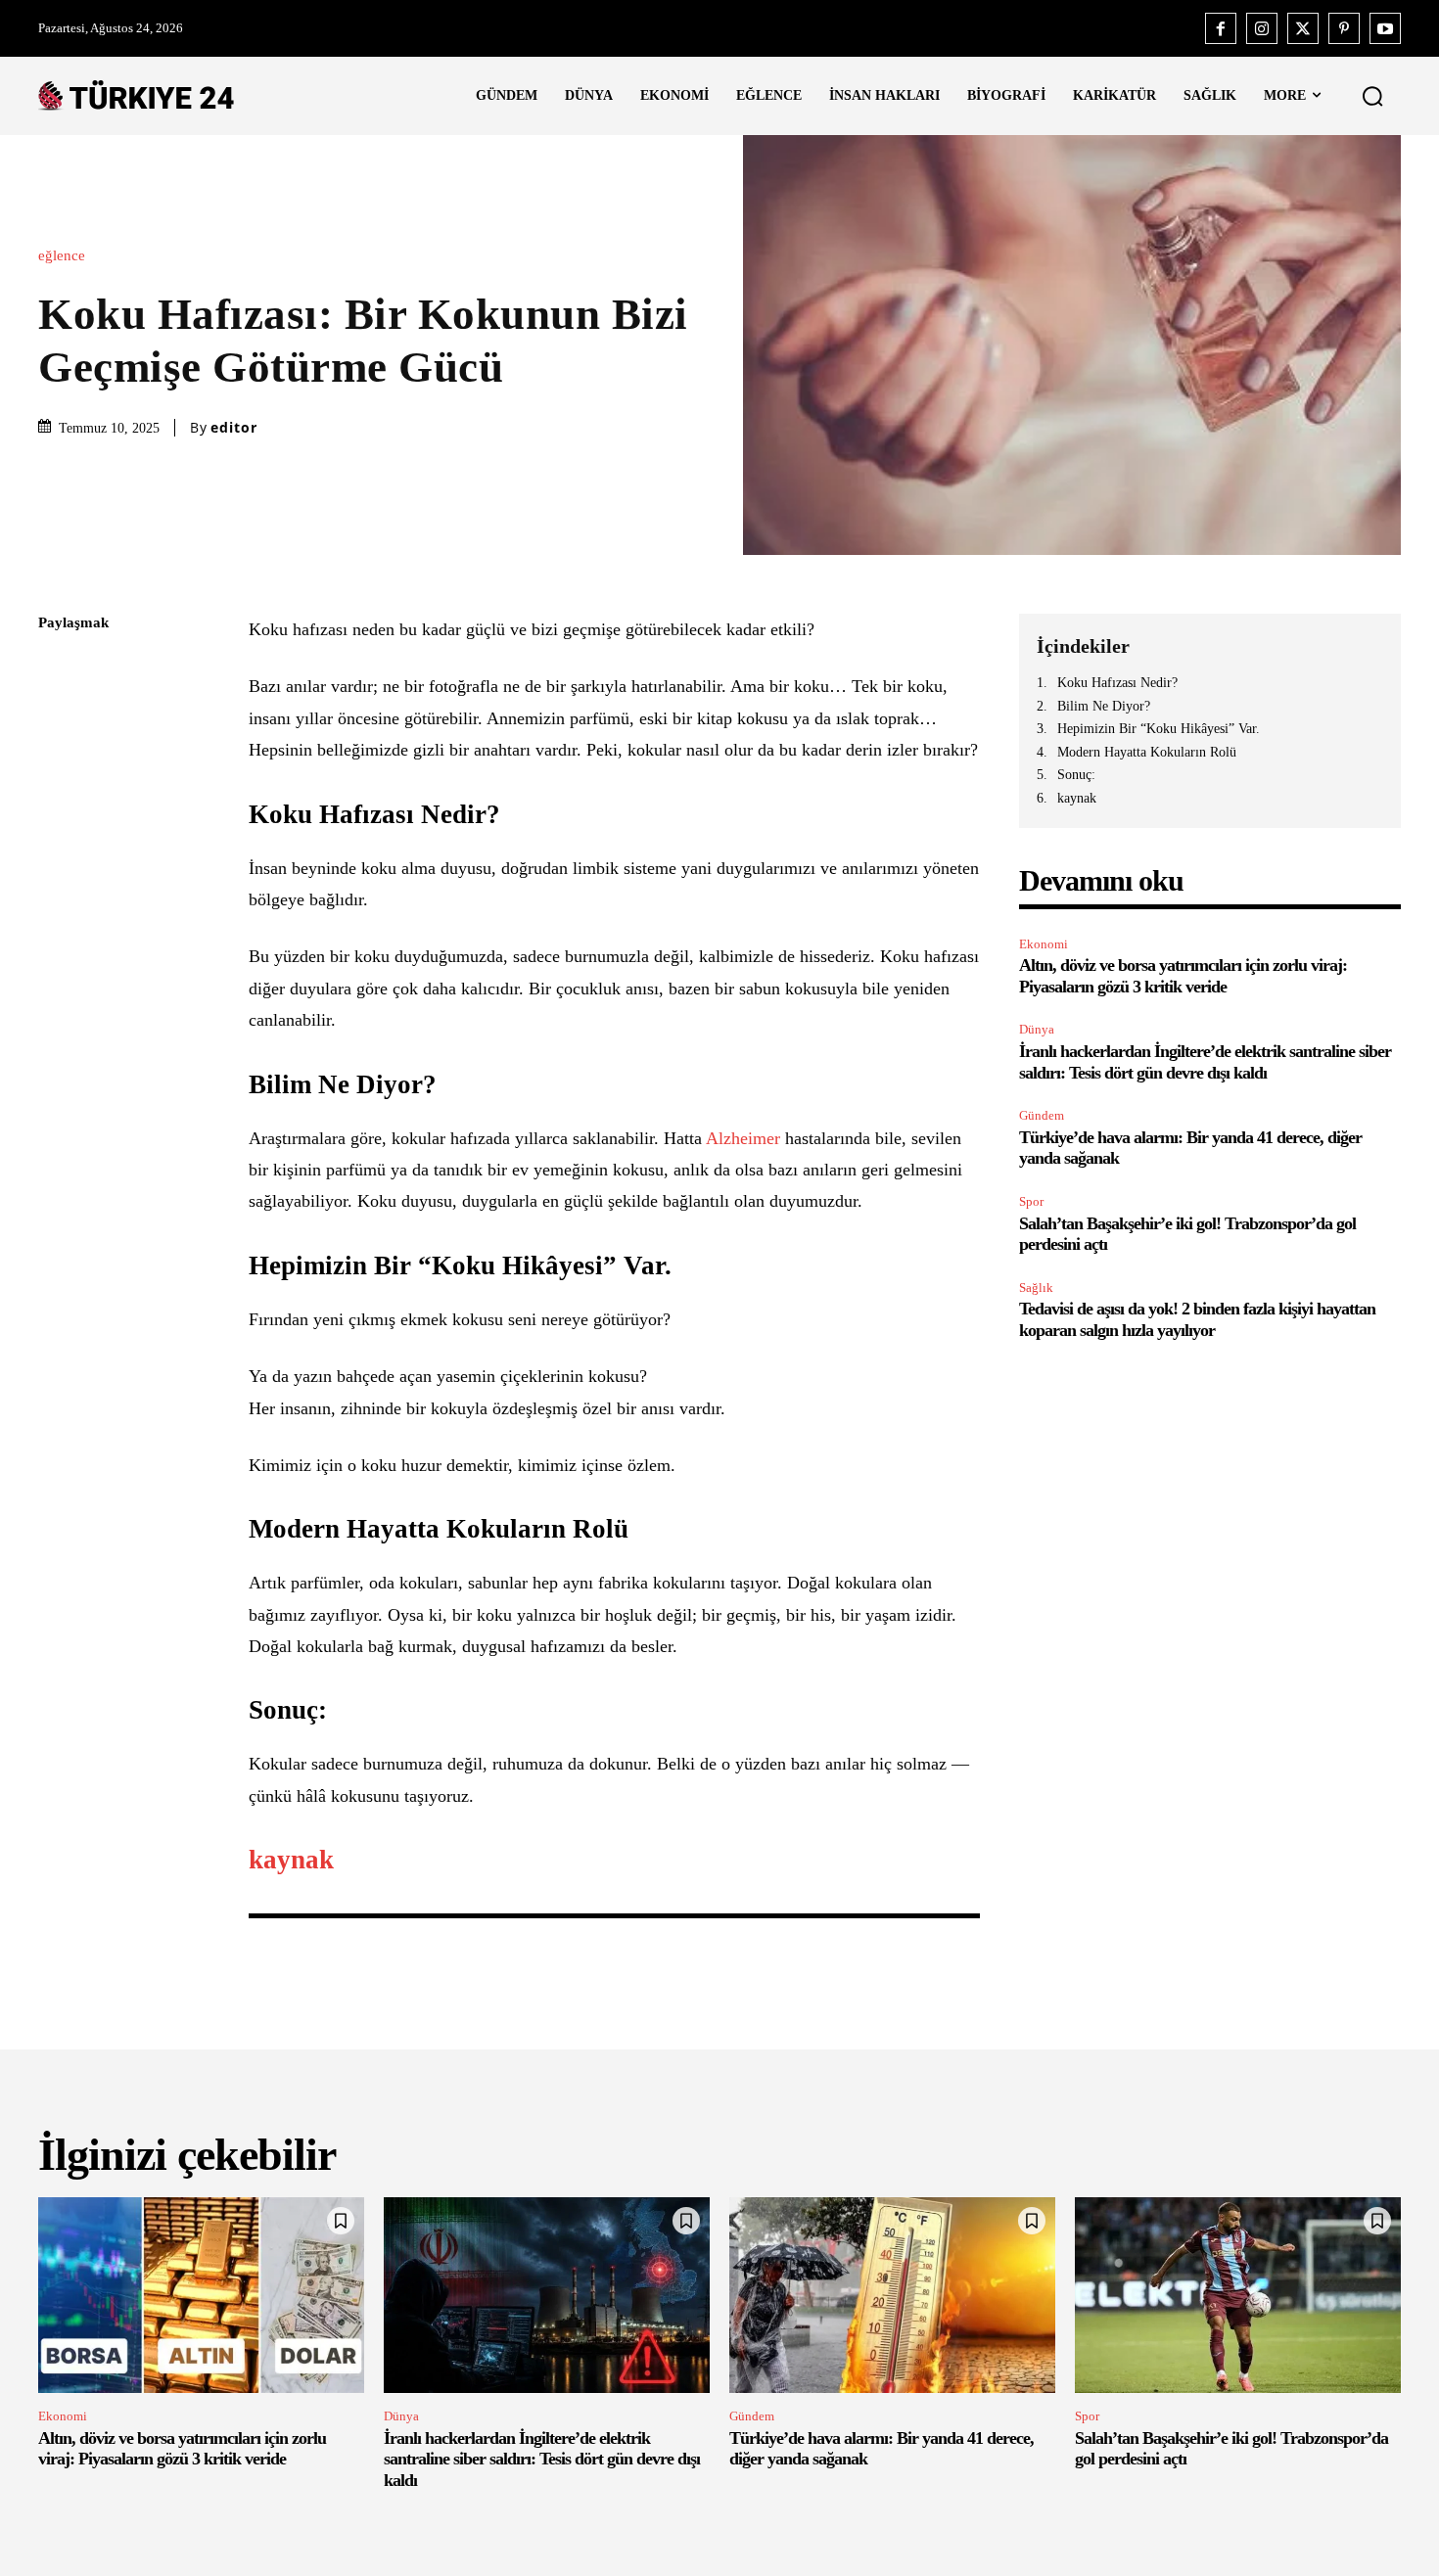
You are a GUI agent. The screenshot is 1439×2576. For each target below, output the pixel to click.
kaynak (1077, 798)
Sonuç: (1076, 775)
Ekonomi (1044, 944)
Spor (1031, 1201)
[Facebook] (1221, 28)
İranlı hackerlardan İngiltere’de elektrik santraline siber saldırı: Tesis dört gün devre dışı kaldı (542, 2459)
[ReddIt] (58, 854)
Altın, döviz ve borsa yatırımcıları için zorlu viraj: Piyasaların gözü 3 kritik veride (182, 2449)
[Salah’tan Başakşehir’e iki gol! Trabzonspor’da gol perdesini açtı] (1238, 2295)
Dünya (1037, 1029)
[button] (1372, 96)
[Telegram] (58, 900)
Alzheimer (745, 1138)
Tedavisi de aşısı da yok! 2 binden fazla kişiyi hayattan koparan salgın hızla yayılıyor (1197, 1319)
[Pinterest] (1344, 28)
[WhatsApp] (58, 808)
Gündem (1042, 1115)
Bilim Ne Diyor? (1104, 706)
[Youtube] (1385, 28)
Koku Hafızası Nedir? (1117, 683)
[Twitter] (1303, 28)
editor (234, 428)
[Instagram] (1262, 28)
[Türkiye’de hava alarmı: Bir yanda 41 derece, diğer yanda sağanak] (892, 2295)
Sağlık (1036, 1288)
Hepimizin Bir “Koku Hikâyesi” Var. (1159, 729)
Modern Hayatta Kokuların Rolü (1147, 752)
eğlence (62, 256)
